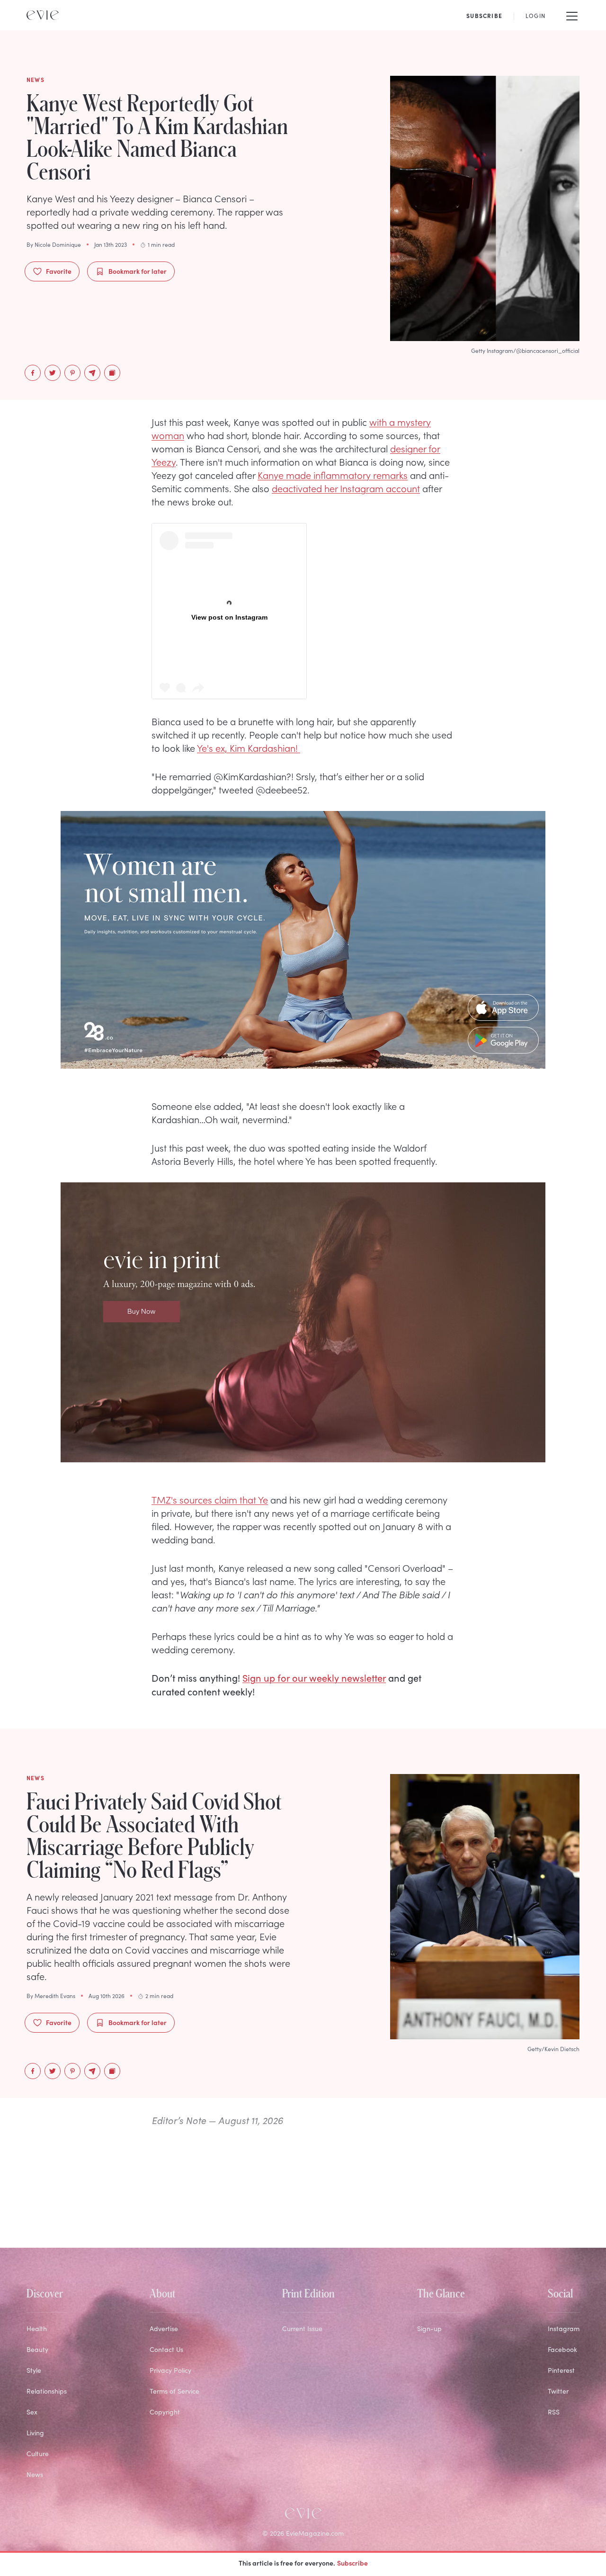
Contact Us (166, 2349)
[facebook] (33, 373)
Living (35, 2433)
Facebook (562, 2349)
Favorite (59, 271)
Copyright (165, 2412)
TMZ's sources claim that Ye (210, 1499)
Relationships (47, 2391)
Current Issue (302, 2328)
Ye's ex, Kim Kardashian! (249, 748)
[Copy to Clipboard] (112, 373)
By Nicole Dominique (54, 244)
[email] (92, 373)
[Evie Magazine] (43, 15)
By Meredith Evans (51, 1996)
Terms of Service (174, 2391)
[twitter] (53, 373)
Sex (32, 2412)
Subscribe (352, 2563)
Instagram (564, 2328)
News (35, 2474)
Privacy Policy (170, 2370)
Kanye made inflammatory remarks (333, 475)
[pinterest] (72, 373)
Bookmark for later (138, 271)
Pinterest (561, 2370)
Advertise (164, 2328)
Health (37, 2328)
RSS (554, 2412)
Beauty (37, 2349)
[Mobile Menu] (572, 15)
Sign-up (429, 2328)
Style (34, 2370)
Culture (38, 2454)
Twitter (558, 2391)
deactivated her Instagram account (346, 488)
